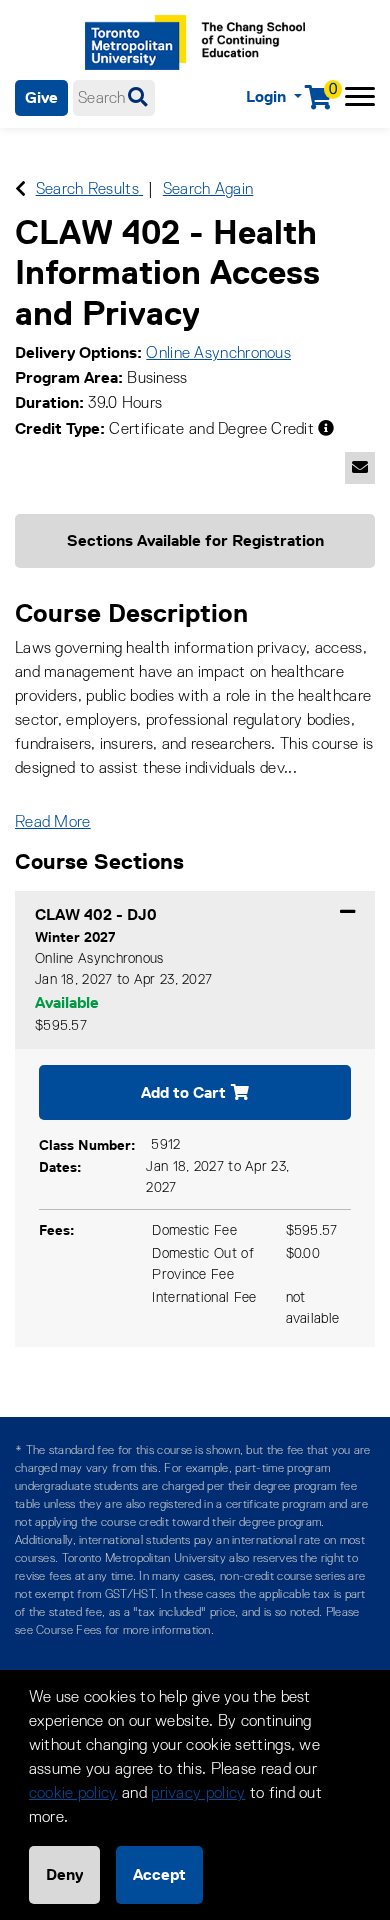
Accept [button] (159, 1874)
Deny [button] (64, 1874)
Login (268, 96)
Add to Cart (183, 1092)
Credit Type (57, 428)
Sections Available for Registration (195, 540)
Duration (47, 402)
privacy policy (198, 1794)
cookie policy (73, 1794)
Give (41, 97)
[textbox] (114, 98)
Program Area (66, 377)
